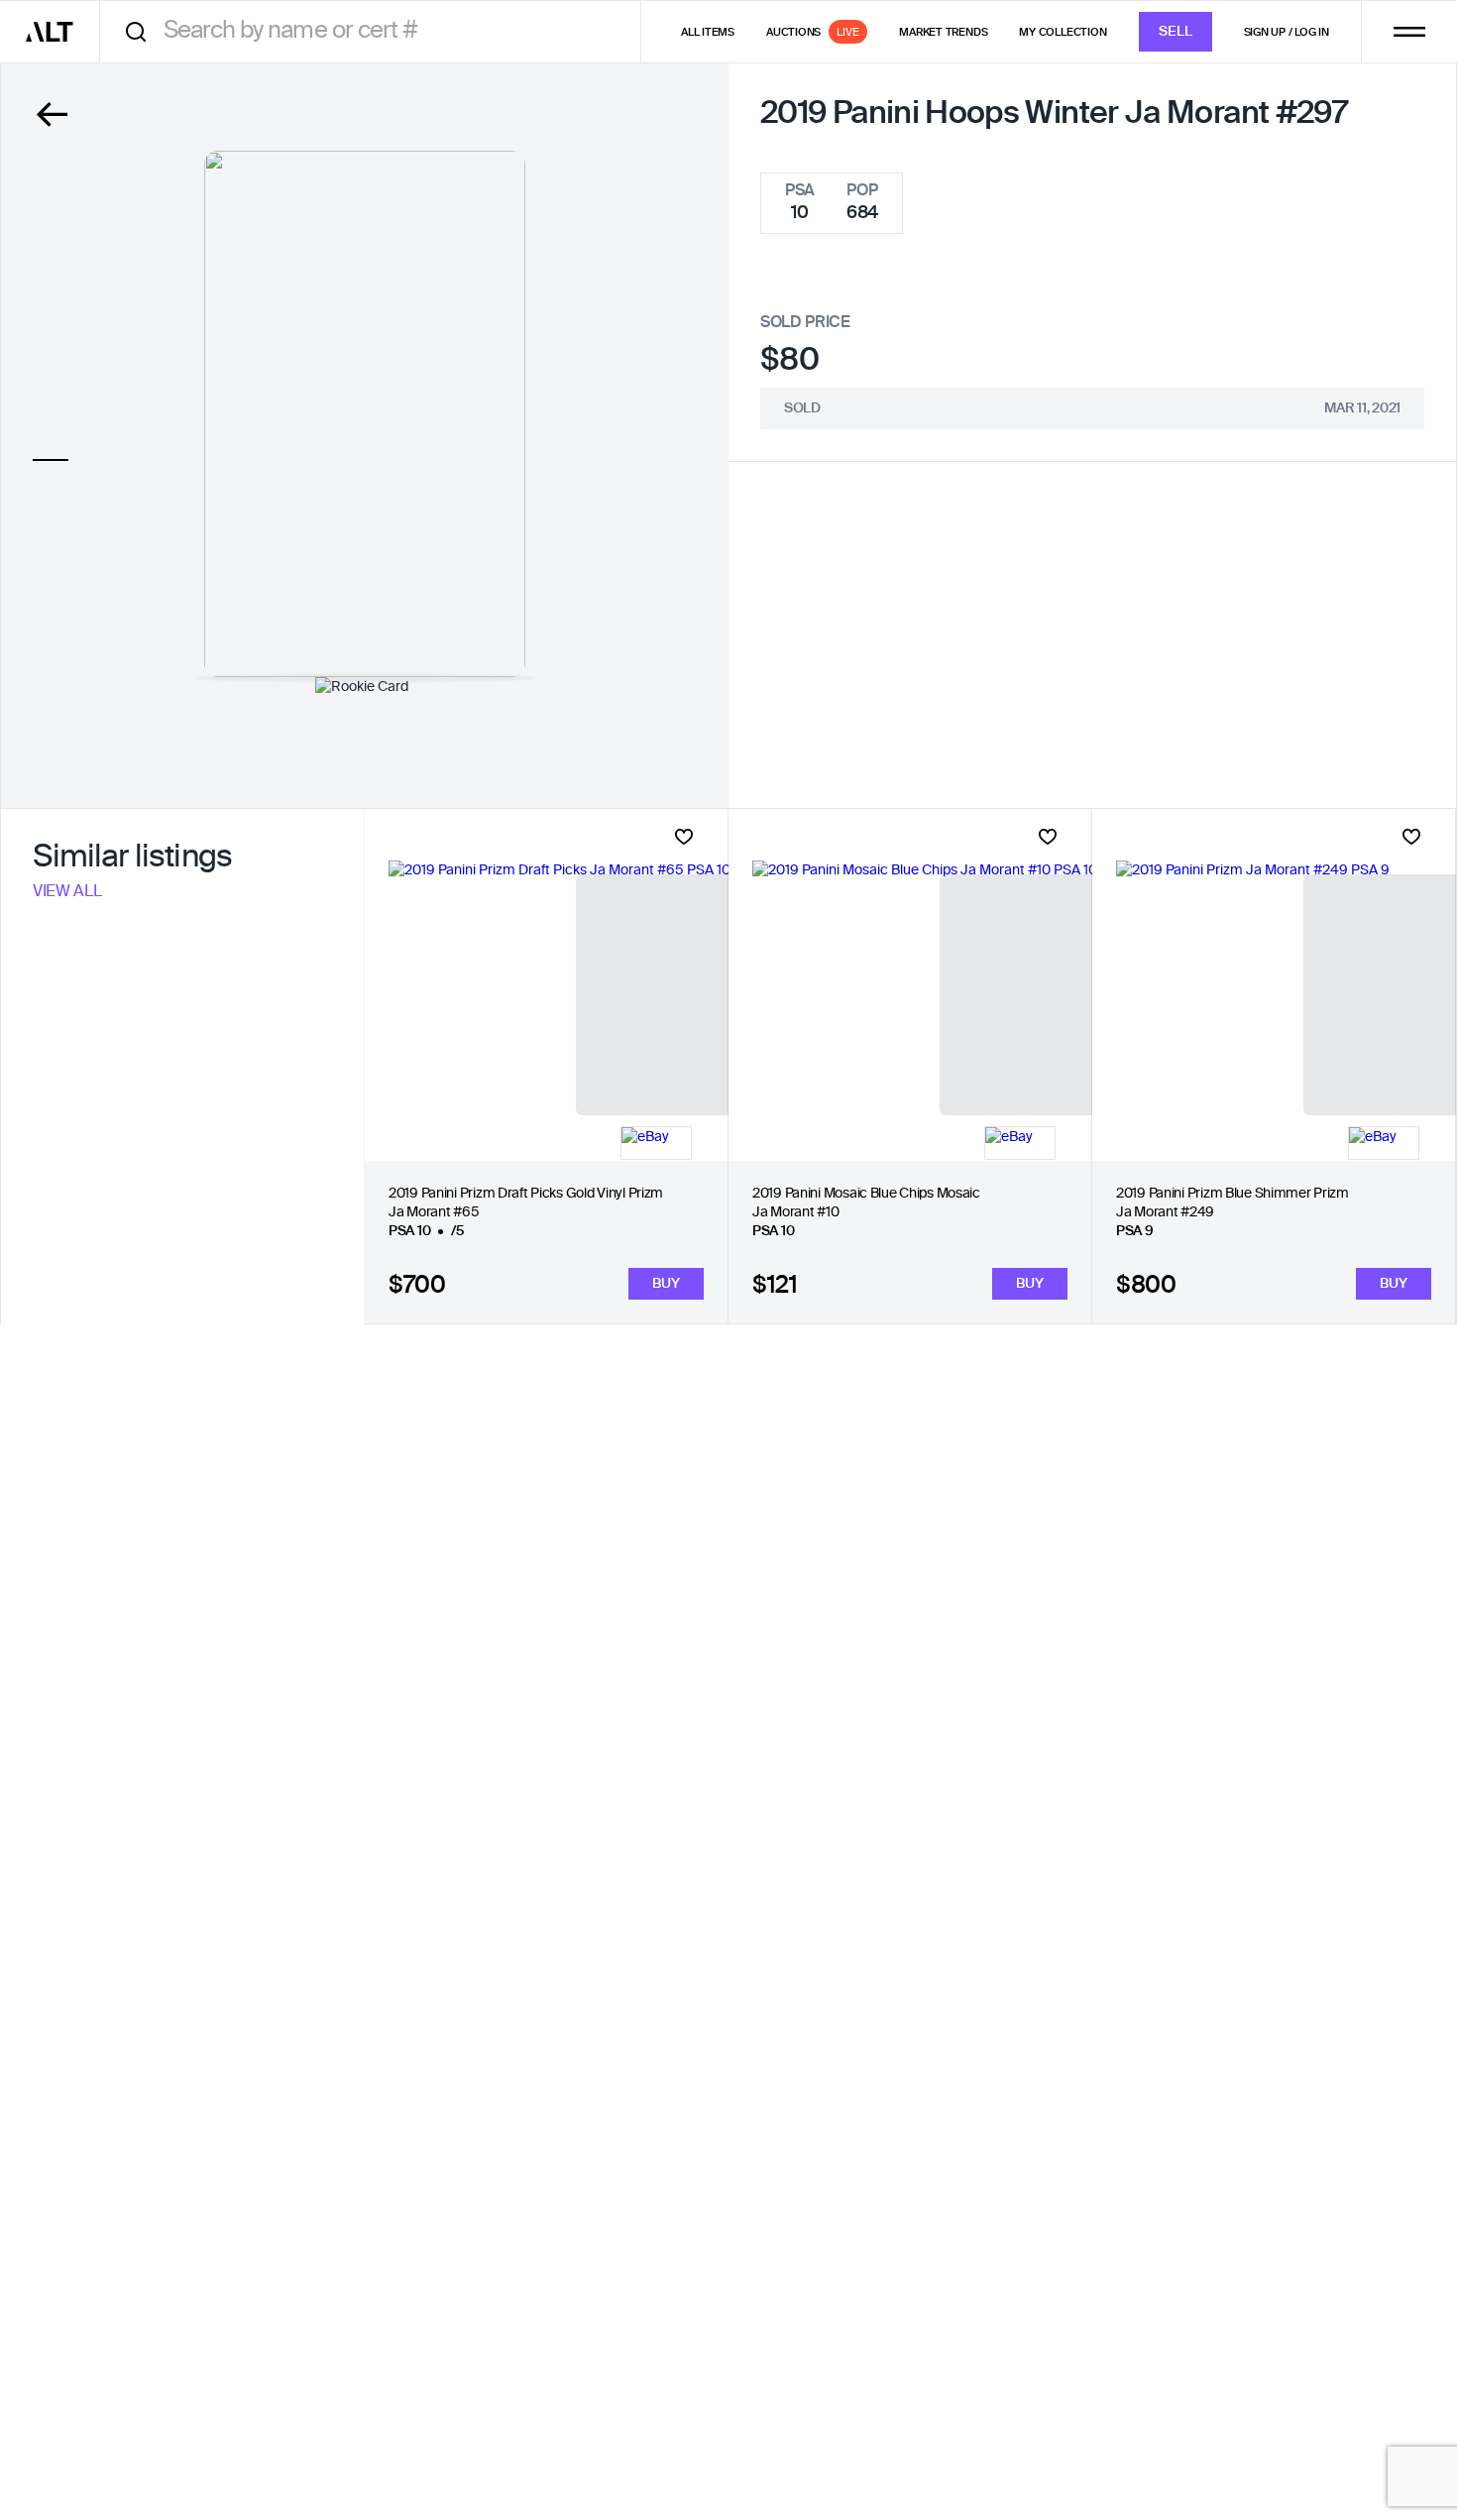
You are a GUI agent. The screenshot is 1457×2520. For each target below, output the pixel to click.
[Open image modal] (365, 414)
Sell (1176, 32)
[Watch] (684, 837)
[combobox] (377, 31)
